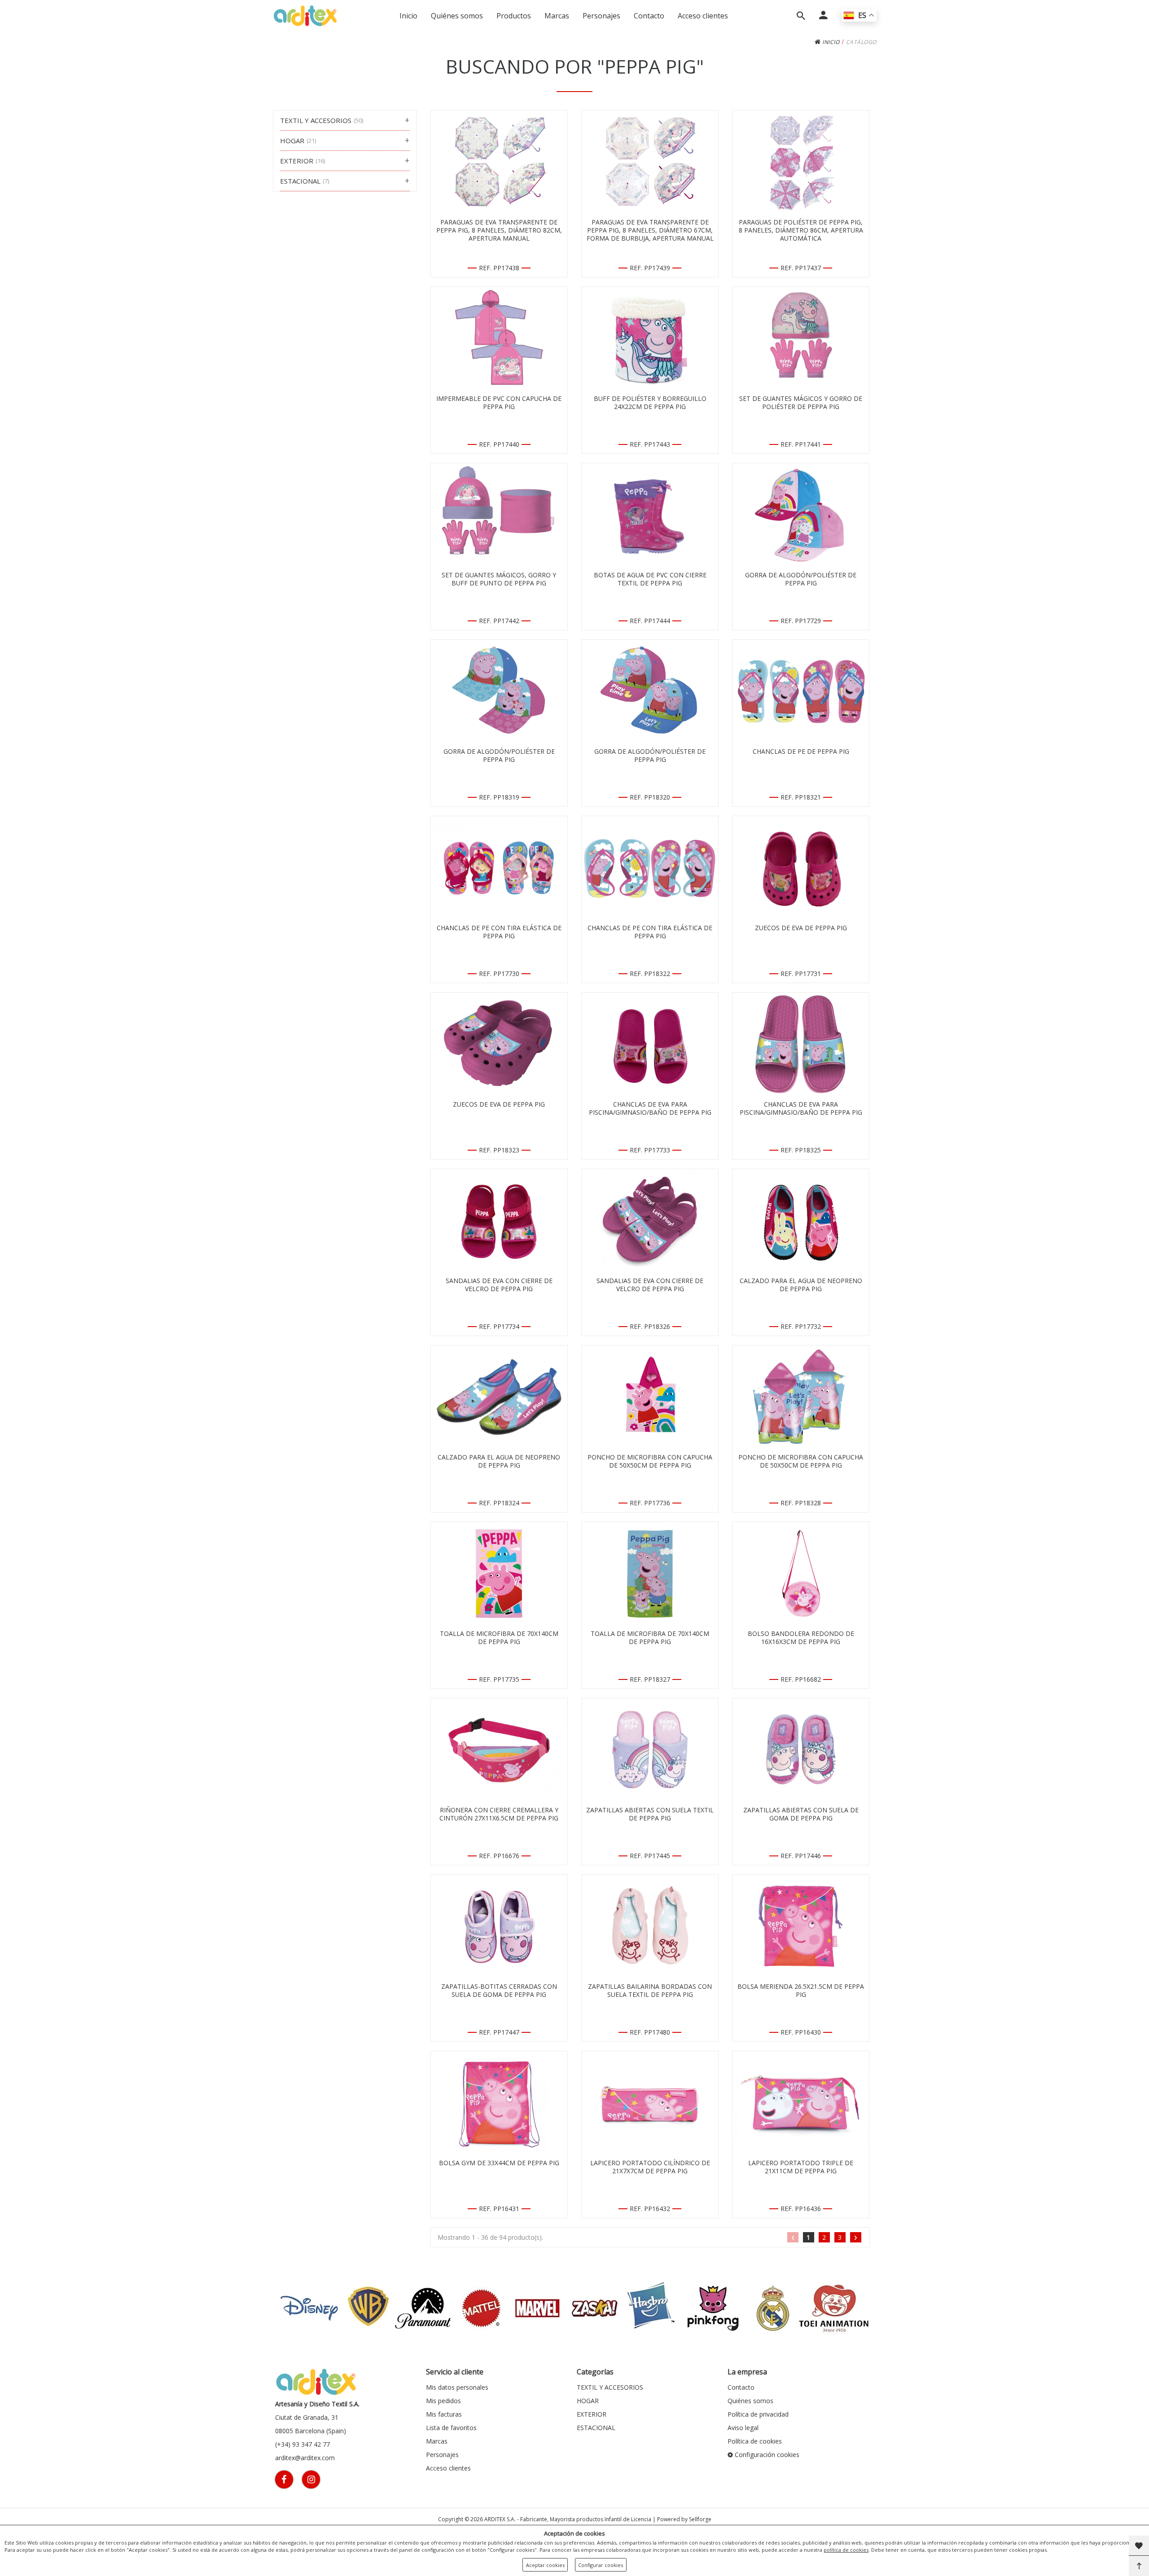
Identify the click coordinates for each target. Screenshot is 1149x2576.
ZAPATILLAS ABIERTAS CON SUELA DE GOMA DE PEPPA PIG (801, 1814)
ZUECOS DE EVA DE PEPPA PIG (801, 928)
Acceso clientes (703, 16)
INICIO (830, 42)
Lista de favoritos (451, 2428)
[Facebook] (284, 2479)
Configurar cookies (601, 2565)
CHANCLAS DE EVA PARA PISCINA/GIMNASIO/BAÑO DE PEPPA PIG (650, 1108)
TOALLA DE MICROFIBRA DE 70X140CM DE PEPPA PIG (499, 1638)
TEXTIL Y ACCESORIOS (610, 2387)
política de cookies (846, 2550)
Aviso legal (743, 2428)
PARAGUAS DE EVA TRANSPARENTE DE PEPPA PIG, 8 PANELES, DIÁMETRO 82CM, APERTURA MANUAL (499, 230)
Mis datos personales (457, 2387)
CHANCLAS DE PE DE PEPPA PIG (801, 752)
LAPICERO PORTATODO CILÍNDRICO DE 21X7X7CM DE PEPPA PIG (650, 2167)
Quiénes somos (457, 16)
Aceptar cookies (545, 2565)
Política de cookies (755, 2441)
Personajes (601, 16)
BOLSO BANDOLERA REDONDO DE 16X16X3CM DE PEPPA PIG (801, 1638)
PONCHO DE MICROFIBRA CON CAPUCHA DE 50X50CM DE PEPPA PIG (650, 1461)
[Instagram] (311, 2479)
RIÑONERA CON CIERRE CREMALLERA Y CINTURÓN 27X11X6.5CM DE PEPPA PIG (499, 1814)
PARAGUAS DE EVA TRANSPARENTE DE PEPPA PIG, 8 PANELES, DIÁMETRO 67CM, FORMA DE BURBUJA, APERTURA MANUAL (650, 230)
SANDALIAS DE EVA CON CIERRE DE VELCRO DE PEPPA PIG (499, 1285)
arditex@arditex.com (305, 2458)
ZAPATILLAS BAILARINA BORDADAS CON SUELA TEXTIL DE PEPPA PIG (650, 1991)
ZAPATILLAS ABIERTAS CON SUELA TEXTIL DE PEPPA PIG (650, 1814)
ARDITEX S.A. (500, 2519)
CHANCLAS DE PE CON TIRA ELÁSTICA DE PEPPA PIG (499, 932)
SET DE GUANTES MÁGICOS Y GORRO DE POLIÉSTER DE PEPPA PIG (801, 403)
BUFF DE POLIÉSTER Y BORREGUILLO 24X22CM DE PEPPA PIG (650, 403)
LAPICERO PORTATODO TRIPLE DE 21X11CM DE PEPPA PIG (801, 2167)
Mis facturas (444, 2414)
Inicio (408, 16)
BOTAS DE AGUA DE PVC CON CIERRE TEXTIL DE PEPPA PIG (650, 579)
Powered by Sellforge (684, 2519)
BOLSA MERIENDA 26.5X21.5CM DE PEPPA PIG (801, 1991)
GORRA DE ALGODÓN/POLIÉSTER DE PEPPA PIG (801, 579)
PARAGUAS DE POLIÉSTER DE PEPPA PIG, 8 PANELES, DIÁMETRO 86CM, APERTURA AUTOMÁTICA (801, 230)
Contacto (649, 16)
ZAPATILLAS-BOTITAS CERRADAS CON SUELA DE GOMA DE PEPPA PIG (499, 1991)
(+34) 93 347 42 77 (303, 2444)
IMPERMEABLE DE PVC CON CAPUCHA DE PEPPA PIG (499, 403)
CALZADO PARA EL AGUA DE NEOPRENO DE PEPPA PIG (801, 1285)
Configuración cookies (766, 2455)
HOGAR (588, 2401)
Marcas (557, 16)
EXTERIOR (592, 2414)
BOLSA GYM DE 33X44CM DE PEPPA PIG (499, 2163)
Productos (514, 16)
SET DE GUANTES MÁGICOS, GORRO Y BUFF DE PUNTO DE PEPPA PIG (499, 579)
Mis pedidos (443, 2401)
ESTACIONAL (596, 2428)
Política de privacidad (758, 2414)
